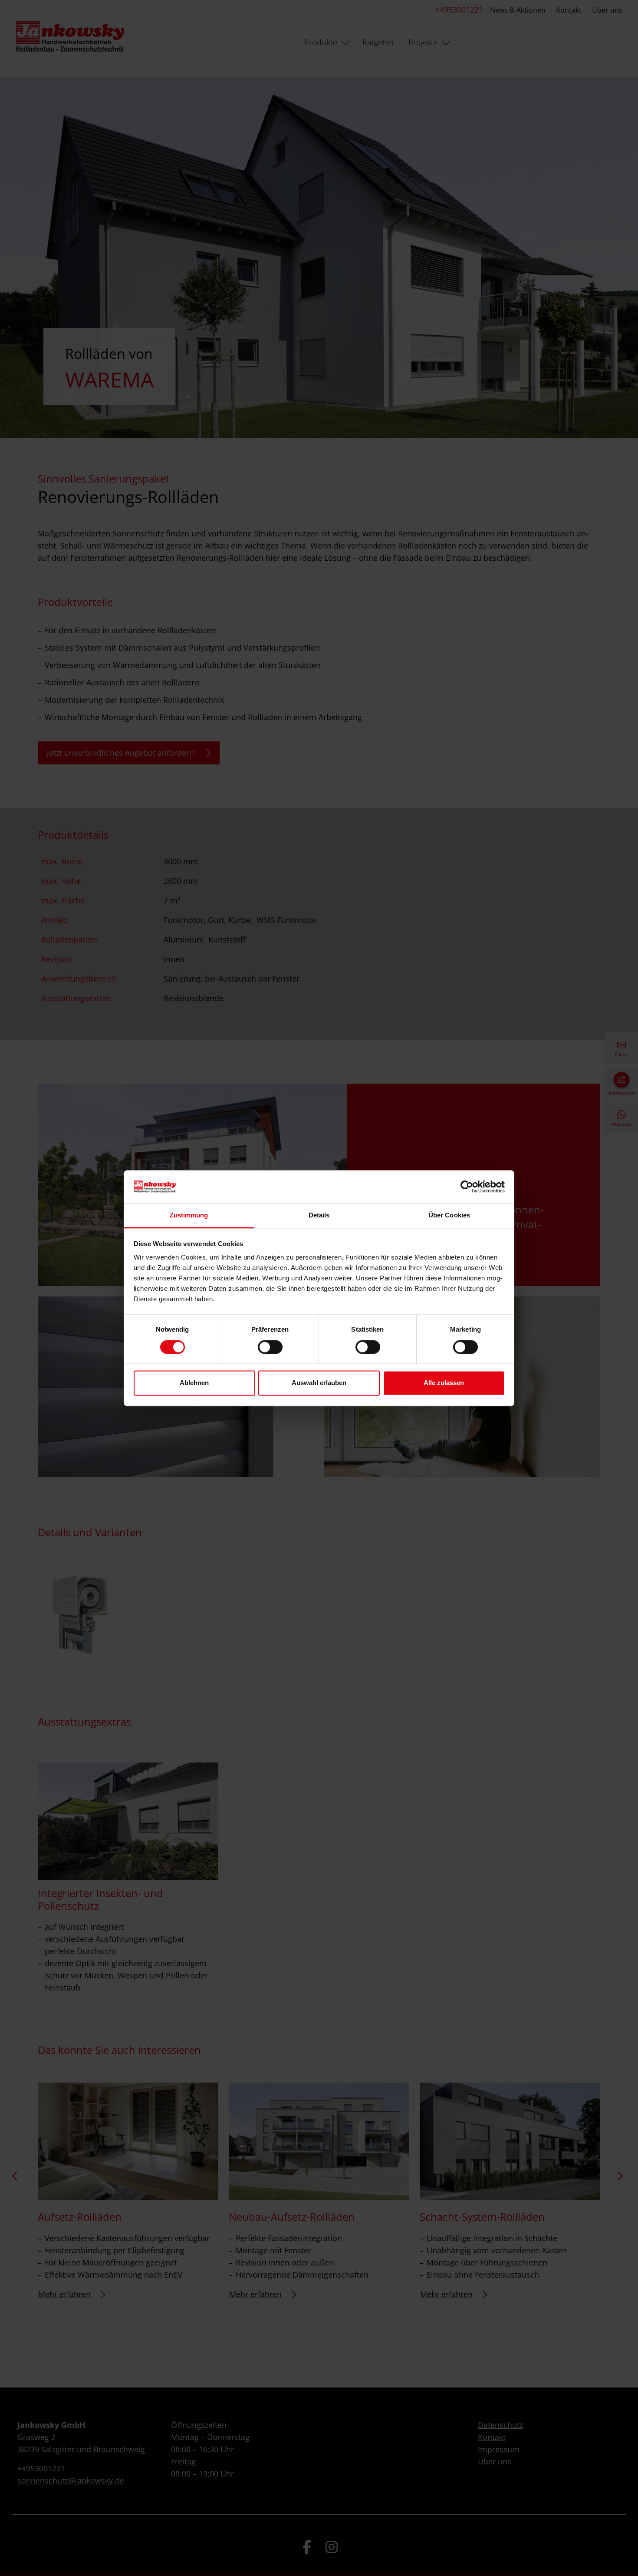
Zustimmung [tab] (189, 1215)
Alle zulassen (444, 1383)
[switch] (270, 1347)
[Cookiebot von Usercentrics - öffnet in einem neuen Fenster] (467, 1187)
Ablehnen (194, 1383)
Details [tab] (319, 1215)
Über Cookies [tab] (449, 1215)
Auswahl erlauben (319, 1383)
